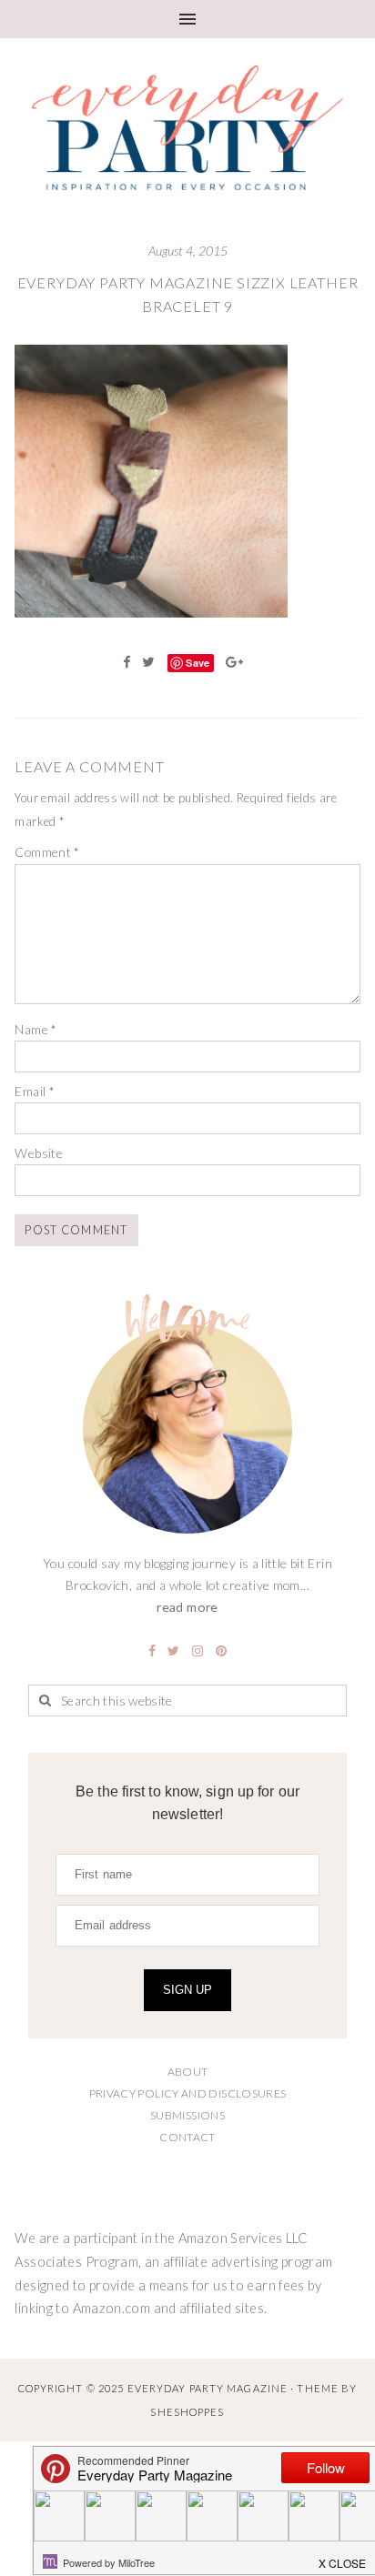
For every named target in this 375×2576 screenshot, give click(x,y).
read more (187, 1607)
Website (39, 1153)
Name (35, 1029)
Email (35, 1091)
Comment (47, 852)
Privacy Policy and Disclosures (188, 2093)
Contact (187, 2137)
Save (198, 663)
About (188, 2072)
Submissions (187, 2115)
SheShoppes (187, 2412)
